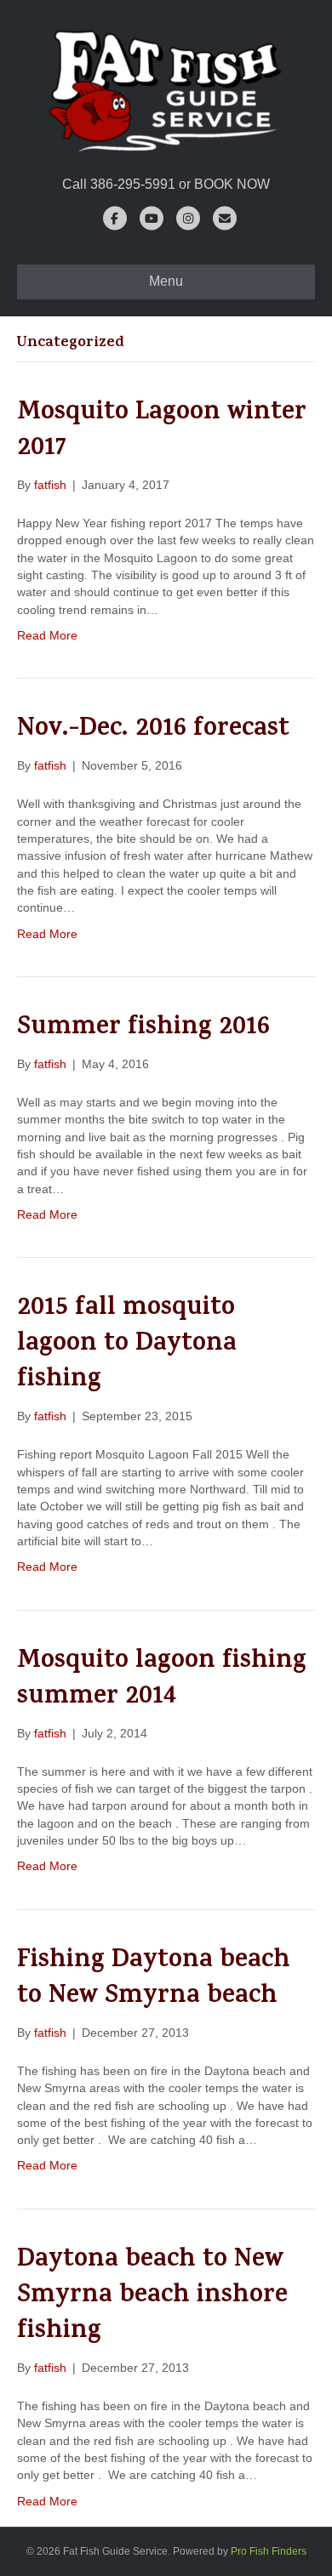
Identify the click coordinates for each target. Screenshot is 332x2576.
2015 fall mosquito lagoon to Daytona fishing (127, 1345)
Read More (47, 635)
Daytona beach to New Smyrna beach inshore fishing (152, 2297)
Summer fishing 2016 (143, 1029)
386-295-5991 (133, 184)
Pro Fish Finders (269, 2551)
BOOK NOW (232, 184)
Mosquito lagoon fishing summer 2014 (162, 1680)
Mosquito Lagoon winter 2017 (162, 432)
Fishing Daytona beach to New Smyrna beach (154, 1980)
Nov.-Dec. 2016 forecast (153, 731)
